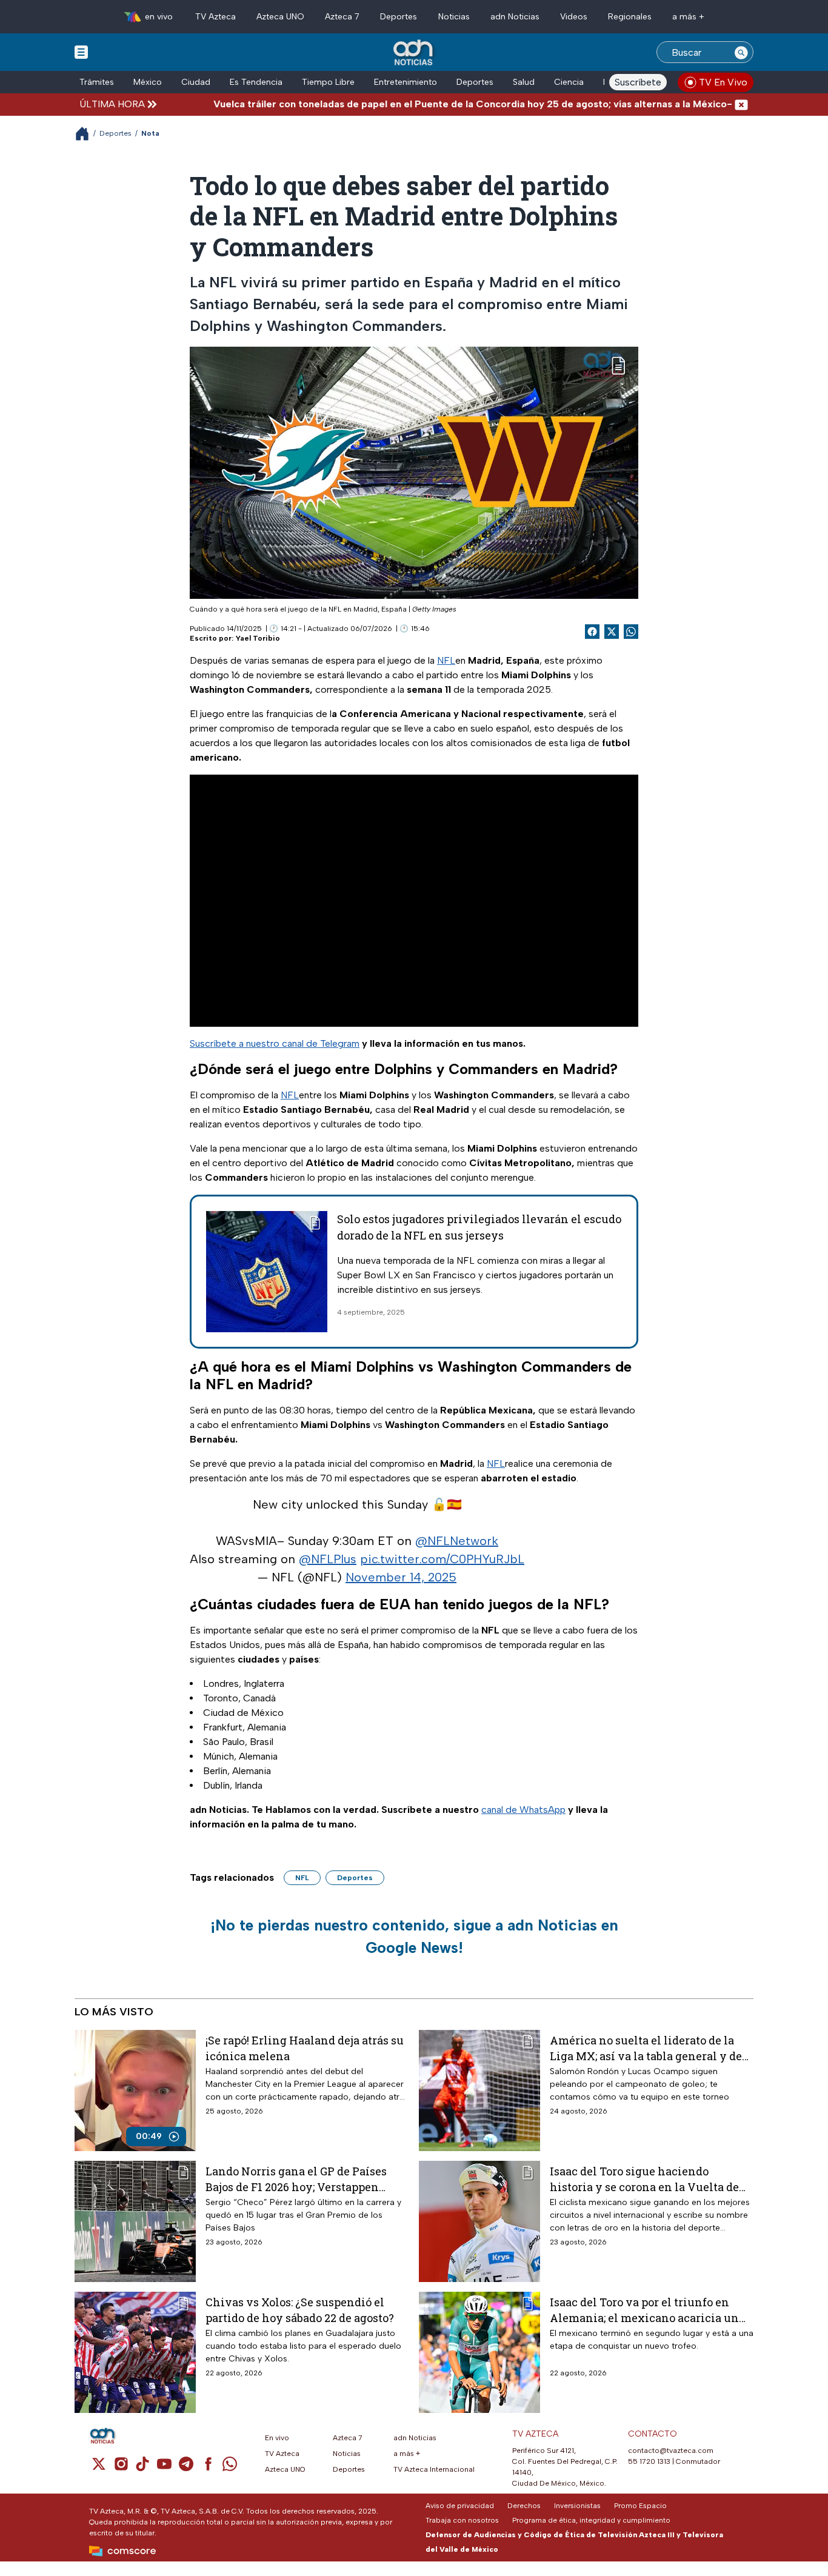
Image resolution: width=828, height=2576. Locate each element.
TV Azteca (215, 17)
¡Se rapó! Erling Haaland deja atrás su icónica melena (305, 2048)
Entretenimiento (406, 82)
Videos (574, 17)
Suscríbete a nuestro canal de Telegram (275, 1043)
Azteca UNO (280, 17)
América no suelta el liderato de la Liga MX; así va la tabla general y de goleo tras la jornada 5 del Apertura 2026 (646, 2048)
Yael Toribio (258, 638)
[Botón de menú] (81, 52)
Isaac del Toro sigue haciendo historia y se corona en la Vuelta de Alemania (644, 2179)
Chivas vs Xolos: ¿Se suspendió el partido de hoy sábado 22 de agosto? (300, 2310)
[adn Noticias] (414, 53)
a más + (688, 17)
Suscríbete (638, 82)
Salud (524, 82)
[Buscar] (741, 52)
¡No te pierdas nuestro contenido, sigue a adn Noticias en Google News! (414, 1937)
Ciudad (196, 82)
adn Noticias (515, 17)
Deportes (399, 17)
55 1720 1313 (649, 2461)
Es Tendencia (256, 82)
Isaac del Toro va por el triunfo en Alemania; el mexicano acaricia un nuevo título (644, 2310)
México (148, 82)
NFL (446, 660)
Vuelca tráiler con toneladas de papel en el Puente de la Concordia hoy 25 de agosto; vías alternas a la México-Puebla (426, 104)
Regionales (630, 17)
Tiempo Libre (328, 82)
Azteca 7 (342, 17)
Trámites (97, 82)
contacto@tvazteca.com (671, 2451)
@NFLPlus (328, 1559)
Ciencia (569, 82)
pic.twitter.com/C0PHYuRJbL (442, 1559)
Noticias (454, 17)
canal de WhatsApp (523, 1810)
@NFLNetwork (457, 1541)
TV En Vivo (723, 82)
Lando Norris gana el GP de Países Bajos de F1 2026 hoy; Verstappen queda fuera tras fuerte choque (296, 2179)
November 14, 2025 (401, 1577)
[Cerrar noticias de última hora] (741, 104)
